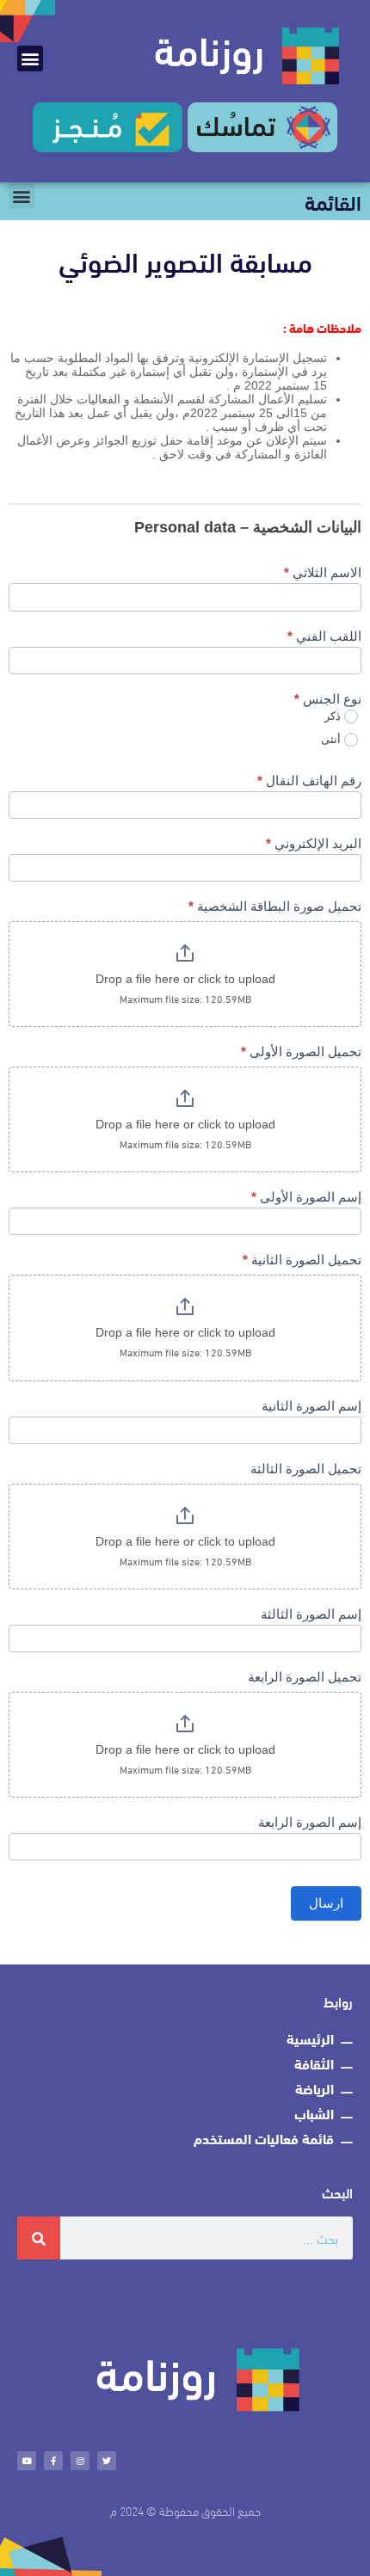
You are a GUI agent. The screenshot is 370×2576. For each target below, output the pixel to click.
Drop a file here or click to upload (185, 979)
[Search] (39, 2238)
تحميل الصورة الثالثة (306, 1469)
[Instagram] (80, 2461)
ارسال (326, 1903)
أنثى (333, 739)
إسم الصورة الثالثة (311, 1614)
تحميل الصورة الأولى (301, 1051)
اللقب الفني (324, 636)
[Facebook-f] (53, 2461)
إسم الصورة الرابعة (310, 1822)
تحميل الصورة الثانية (302, 1260)
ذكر (334, 716)
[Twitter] (107, 2461)
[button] (30, 58)
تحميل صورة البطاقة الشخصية (275, 906)
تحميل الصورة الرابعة (305, 1677)
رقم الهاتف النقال (309, 781)
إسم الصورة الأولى (306, 1197)
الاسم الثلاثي (323, 572)
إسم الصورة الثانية (311, 1406)
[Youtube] (27, 2461)
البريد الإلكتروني (314, 843)
